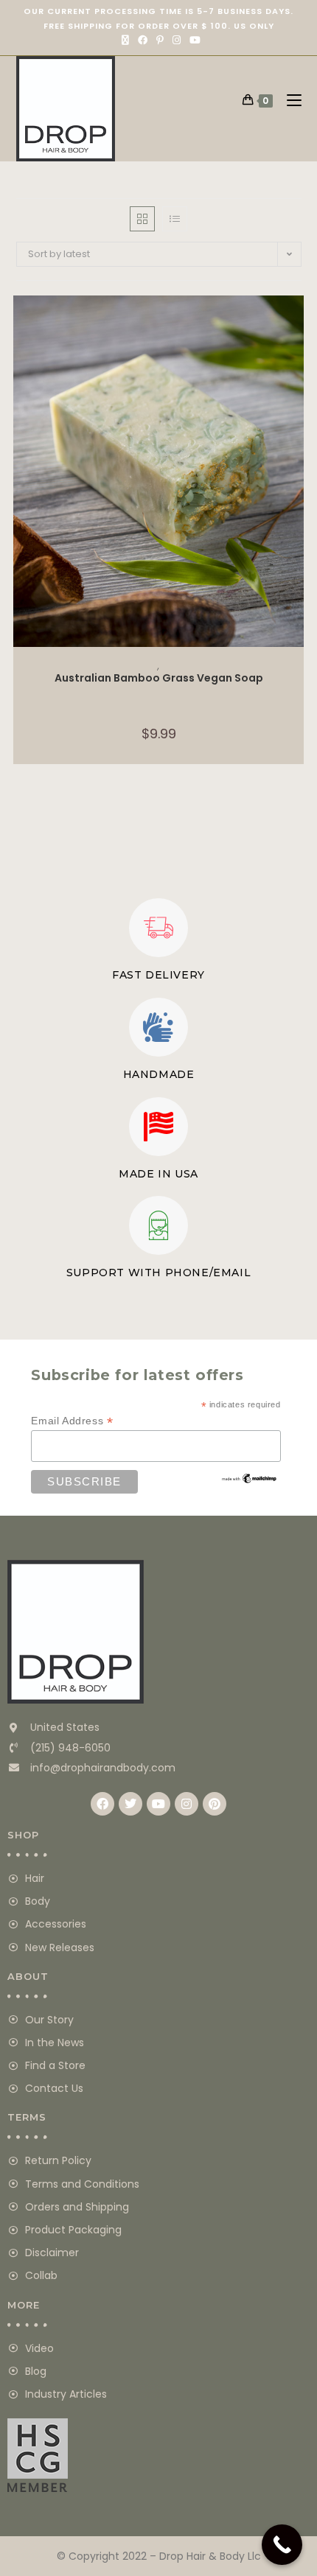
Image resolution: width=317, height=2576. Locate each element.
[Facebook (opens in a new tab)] (143, 41)
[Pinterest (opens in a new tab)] (160, 41)
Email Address (72, 1421)
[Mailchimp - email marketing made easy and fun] (250, 1477)
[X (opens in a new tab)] (125, 41)
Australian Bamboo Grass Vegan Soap (159, 678)
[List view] (175, 219)
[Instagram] (187, 1804)
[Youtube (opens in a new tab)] (193, 41)
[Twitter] (130, 1804)
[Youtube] (158, 1804)
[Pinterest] (215, 1804)
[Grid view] (142, 219)
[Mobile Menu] (289, 100)
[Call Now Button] (282, 2545)
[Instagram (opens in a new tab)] (177, 41)
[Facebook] (102, 1804)
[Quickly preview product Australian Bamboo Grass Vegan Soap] (296, 321)
